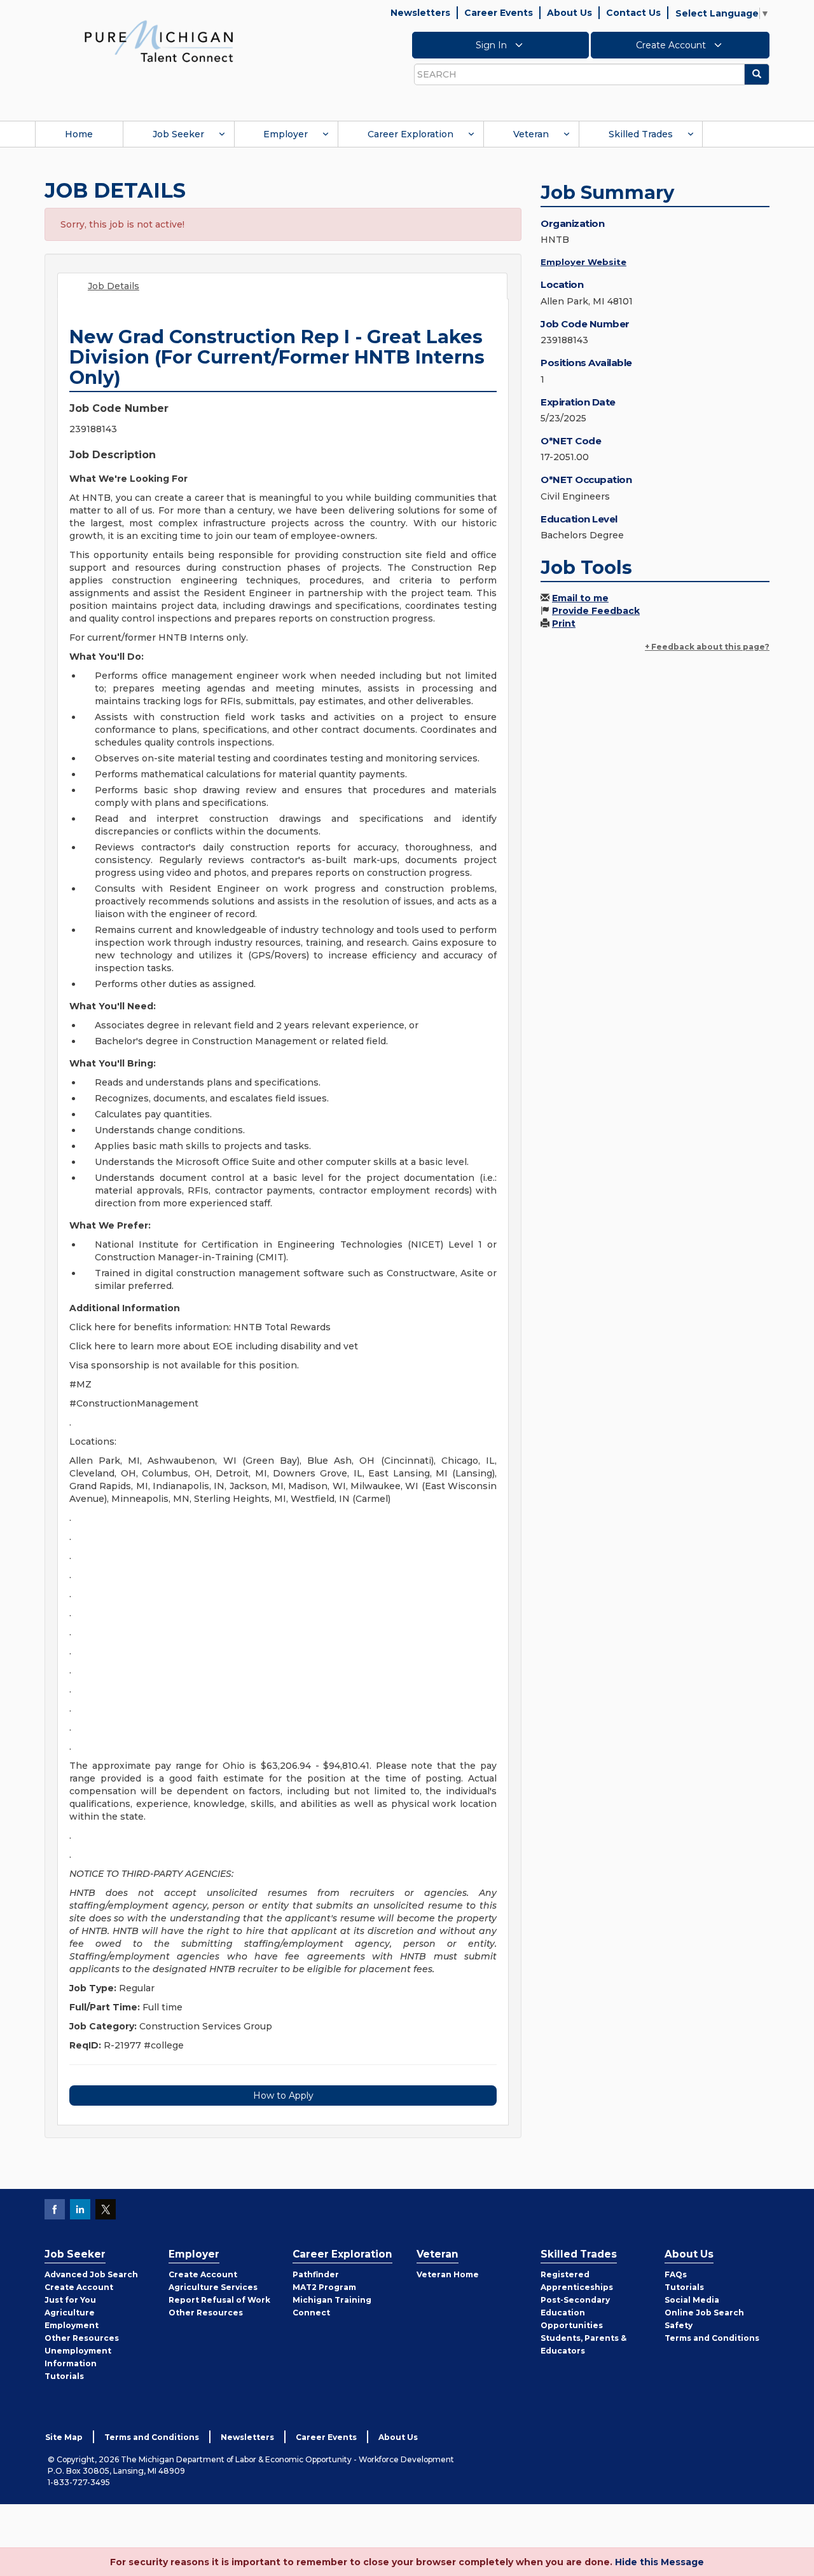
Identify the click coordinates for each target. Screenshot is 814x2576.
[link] (159, 41)
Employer (286, 134)
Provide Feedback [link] (596, 611)
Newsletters (420, 13)
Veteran (531, 134)
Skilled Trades (641, 134)
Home (79, 134)
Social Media (692, 2300)
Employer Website (583, 262)
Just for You (70, 2300)
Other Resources (82, 2338)
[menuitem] (79, 134)
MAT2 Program (324, 2287)
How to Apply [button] (283, 2096)
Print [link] (564, 624)
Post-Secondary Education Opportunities (575, 2313)
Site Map (64, 2437)
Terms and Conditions (712, 2338)
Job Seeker (178, 134)
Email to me (580, 598)
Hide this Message (659, 2562)
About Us (569, 13)
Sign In (493, 45)
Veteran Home (448, 2274)
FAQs (676, 2274)
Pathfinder (316, 2274)
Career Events (499, 13)
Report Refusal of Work (219, 2300)
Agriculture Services (213, 2287)
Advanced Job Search (91, 2274)
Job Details (114, 286)
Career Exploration (410, 134)
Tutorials (64, 2376)
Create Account (672, 45)
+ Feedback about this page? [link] (707, 647)
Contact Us (633, 13)
